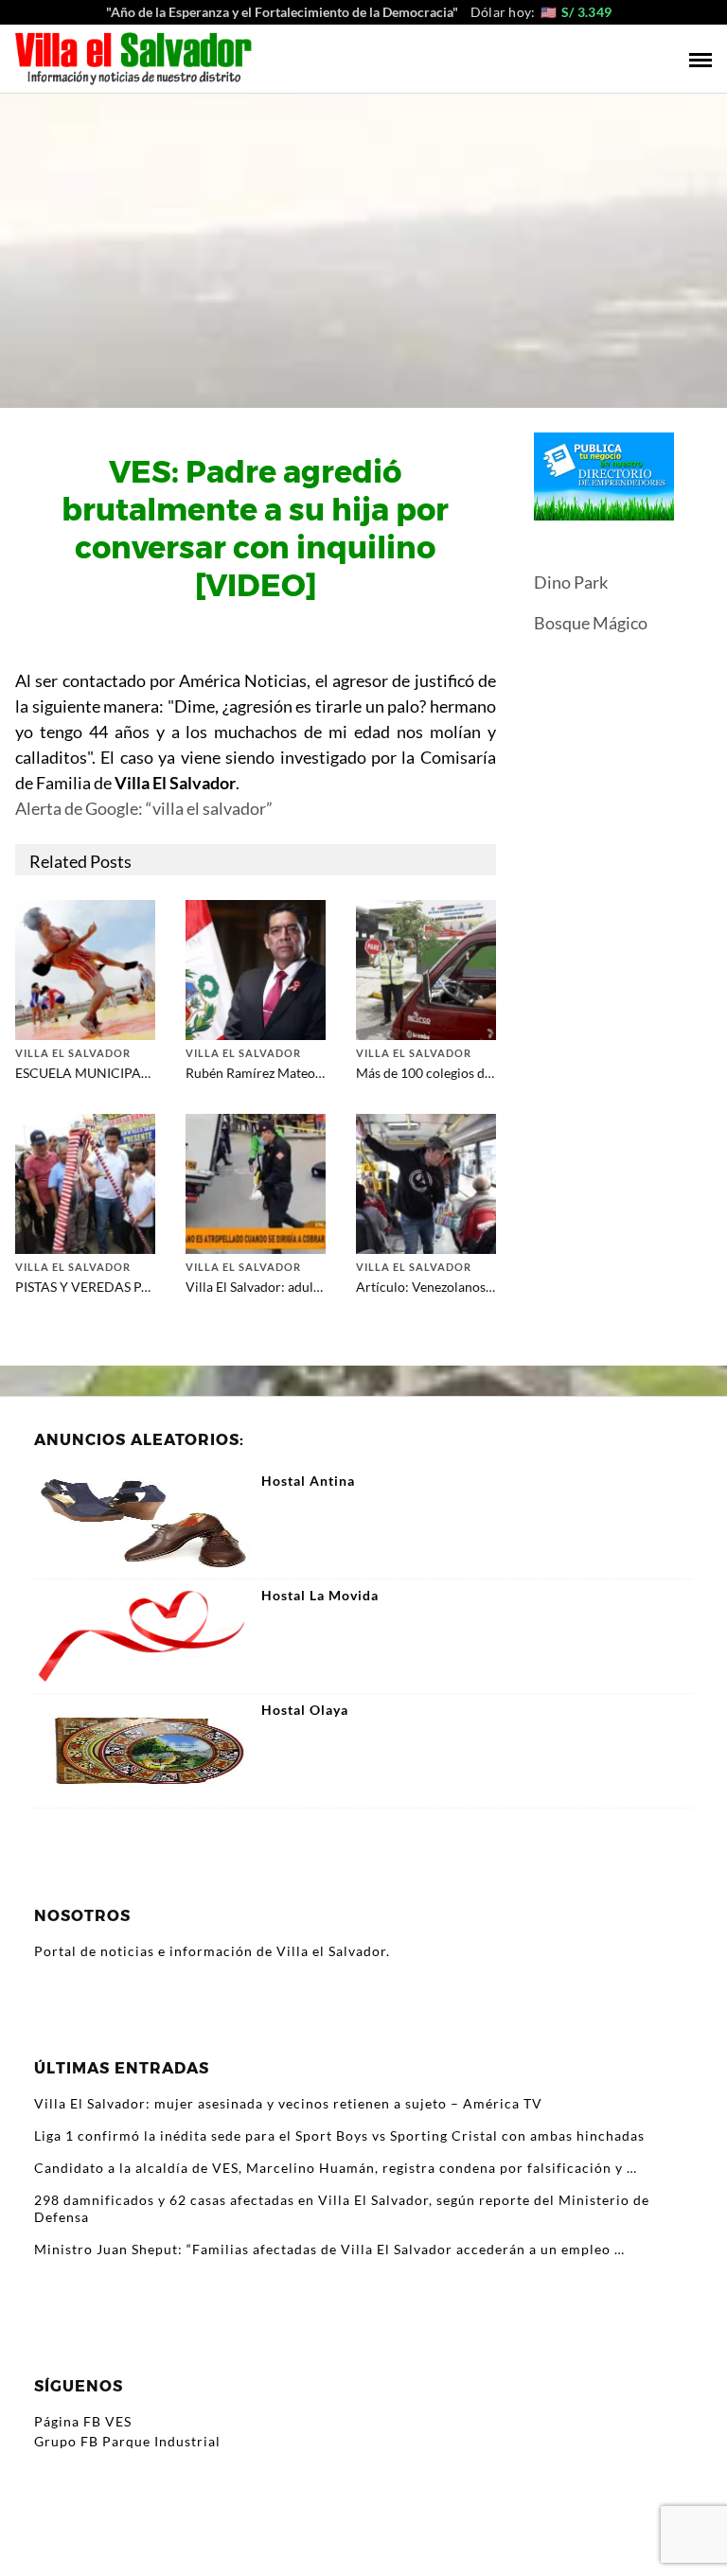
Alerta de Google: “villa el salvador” (144, 808)
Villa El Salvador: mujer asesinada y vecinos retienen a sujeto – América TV (288, 2103)
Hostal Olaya (305, 1710)
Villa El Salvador (73, 1053)
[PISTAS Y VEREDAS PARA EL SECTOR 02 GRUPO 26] (85, 1182)
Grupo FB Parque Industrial (127, 2441)
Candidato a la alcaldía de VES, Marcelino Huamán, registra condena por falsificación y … (336, 2168)
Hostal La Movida (320, 1596)
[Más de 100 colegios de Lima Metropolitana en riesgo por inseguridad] (426, 968)
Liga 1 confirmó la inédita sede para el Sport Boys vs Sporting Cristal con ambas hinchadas (339, 2135)
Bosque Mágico (591, 623)
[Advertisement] (363, 236)
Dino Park (571, 582)
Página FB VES (83, 2421)
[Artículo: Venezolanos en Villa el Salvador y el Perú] (426, 1182)
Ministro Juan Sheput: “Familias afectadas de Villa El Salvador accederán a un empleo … (329, 2249)
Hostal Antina (308, 1481)
